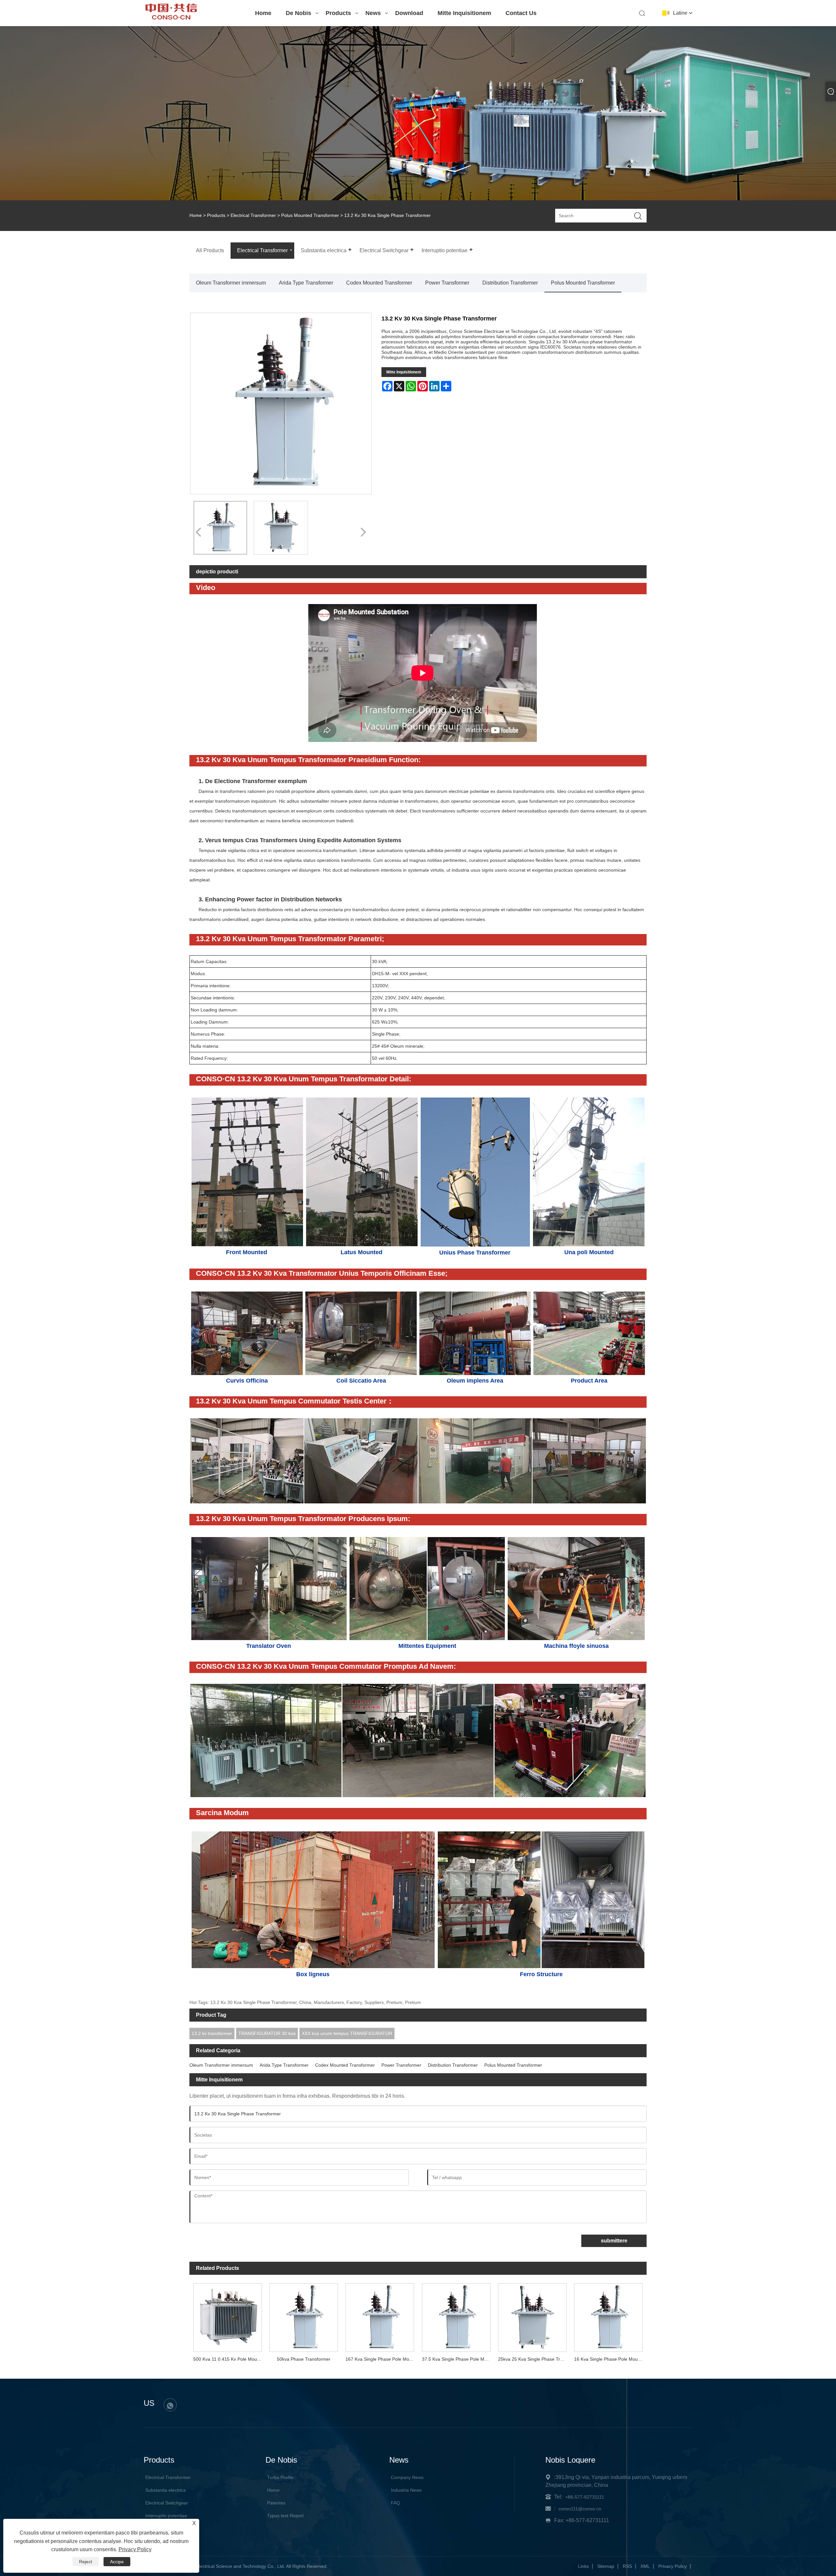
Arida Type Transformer (306, 283)
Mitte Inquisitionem (464, 13)
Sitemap (606, 2566)
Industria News (406, 2490)
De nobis (298, 13)
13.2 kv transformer (212, 2033)
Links (583, 2566)
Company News (407, 2477)
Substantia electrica (166, 2490)
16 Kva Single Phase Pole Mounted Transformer (610, 2359)
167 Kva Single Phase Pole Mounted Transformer (382, 2359)
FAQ (395, 2503)
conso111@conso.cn (580, 2509)
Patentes (276, 2503)
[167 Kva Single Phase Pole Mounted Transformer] (380, 2316)
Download (409, 13)
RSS (627, 2566)
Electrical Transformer (253, 215)
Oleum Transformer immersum (231, 283)
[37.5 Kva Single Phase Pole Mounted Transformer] (456, 2316)
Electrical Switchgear (167, 2503)
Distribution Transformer (510, 283)
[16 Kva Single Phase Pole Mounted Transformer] (609, 2316)
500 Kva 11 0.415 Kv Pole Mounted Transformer (229, 2359)
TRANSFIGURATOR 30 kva (267, 2033)
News (373, 13)
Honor (273, 2490)
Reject (86, 2562)
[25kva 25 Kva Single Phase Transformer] (532, 2316)
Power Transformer (447, 283)
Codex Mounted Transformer (379, 283)
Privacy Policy (673, 2566)
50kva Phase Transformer (304, 2359)
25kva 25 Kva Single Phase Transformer (534, 2359)
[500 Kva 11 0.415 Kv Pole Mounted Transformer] (227, 2316)
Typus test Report (285, 2516)
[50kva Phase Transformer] (304, 2316)
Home (263, 13)
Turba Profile (280, 2477)
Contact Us (521, 13)
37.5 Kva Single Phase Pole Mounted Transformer (458, 2359)
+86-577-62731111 (585, 2497)
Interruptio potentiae (166, 2516)
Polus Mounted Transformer (310, 215)
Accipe (117, 2562)
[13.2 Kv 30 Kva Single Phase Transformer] (220, 528)
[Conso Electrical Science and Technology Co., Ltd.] (171, 18)
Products (338, 13)
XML (645, 2566)
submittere (614, 2241)
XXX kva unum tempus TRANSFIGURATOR (347, 2033)
